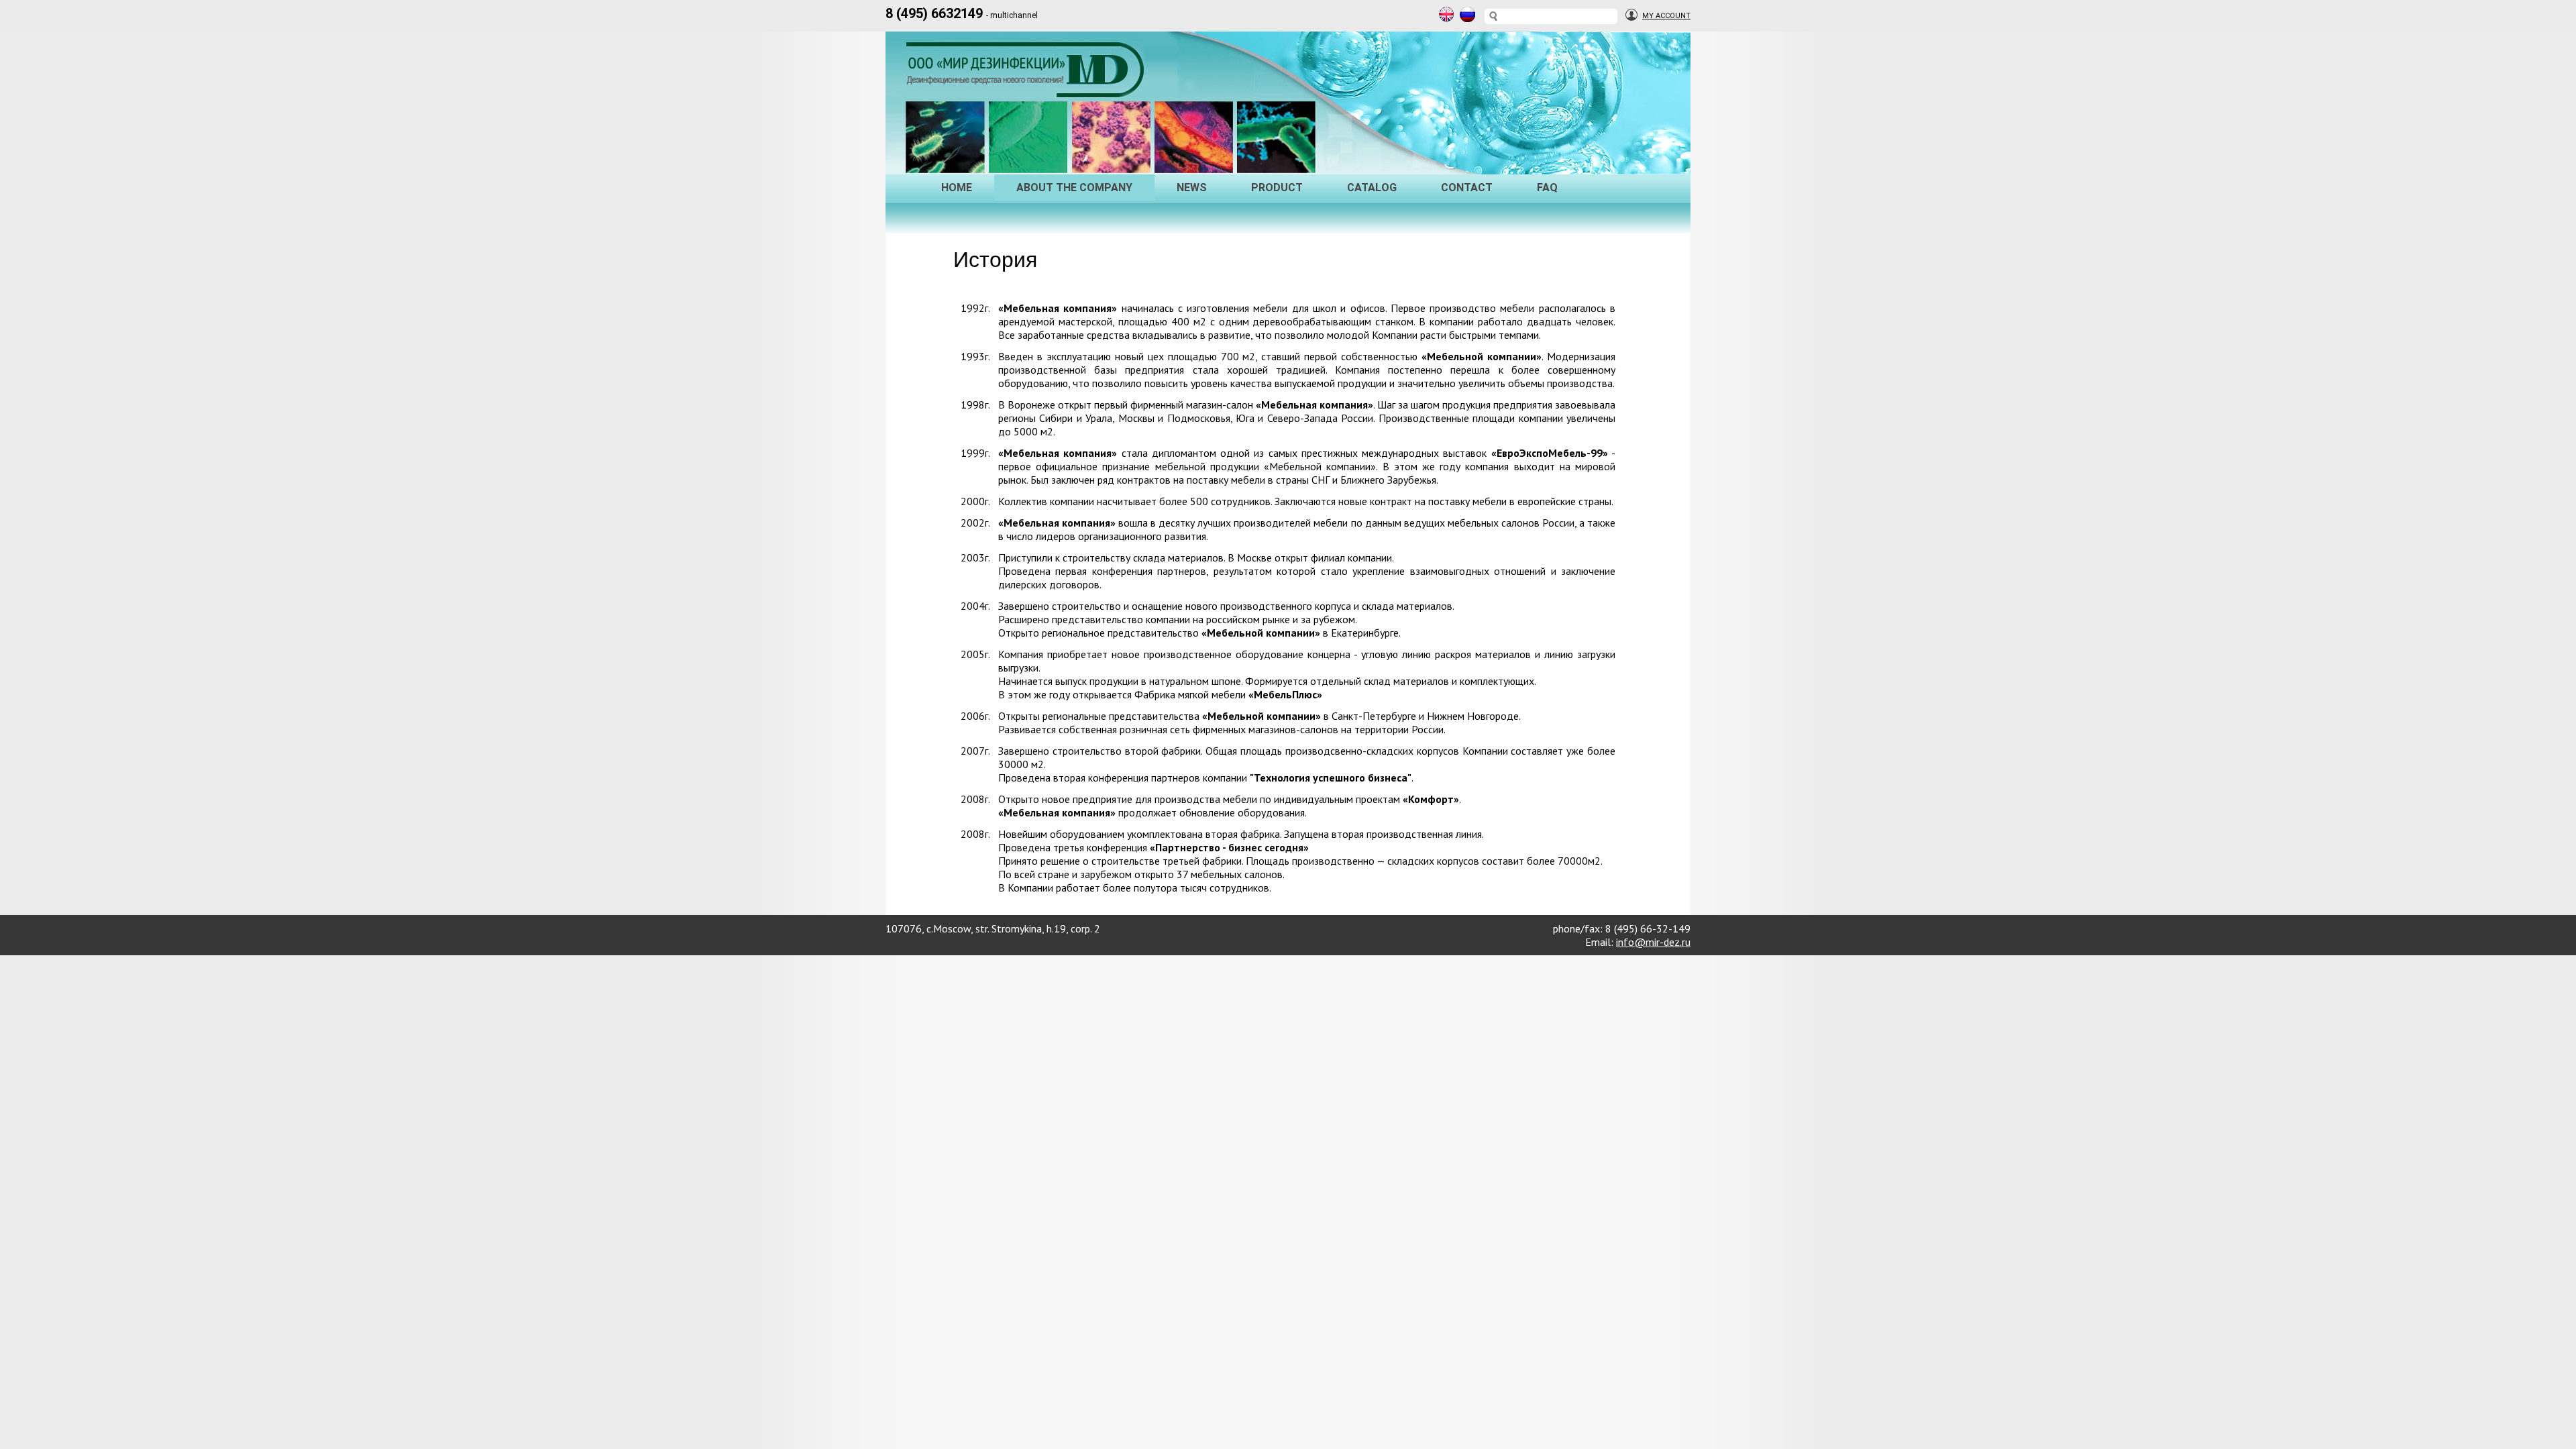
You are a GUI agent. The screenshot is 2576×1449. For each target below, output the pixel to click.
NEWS (1192, 187)
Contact (1467, 187)
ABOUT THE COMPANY (1074, 187)
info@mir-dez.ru (1653, 942)
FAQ (1547, 187)
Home (957, 187)
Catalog (1372, 187)
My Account (1666, 16)
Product (1277, 187)
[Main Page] (1028, 84)
